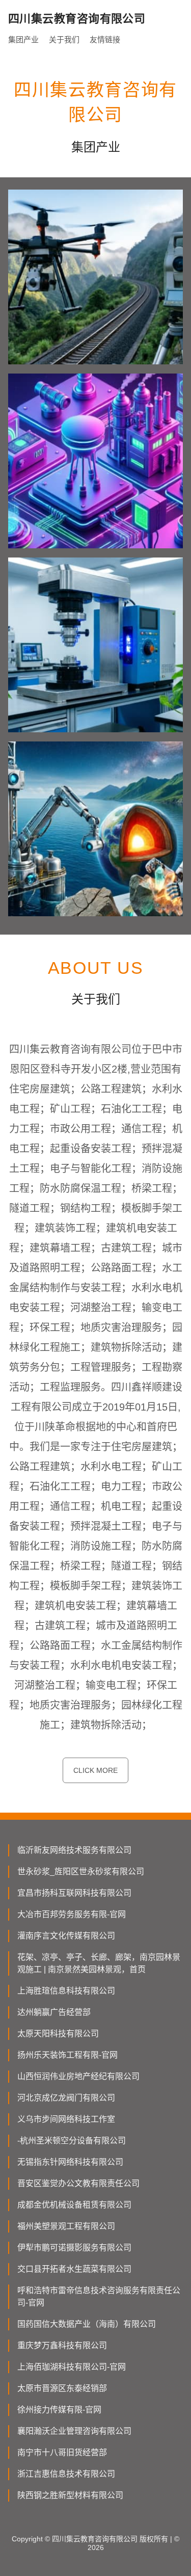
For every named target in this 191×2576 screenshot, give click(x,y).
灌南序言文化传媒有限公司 (66, 1936)
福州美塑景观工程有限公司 (66, 2226)
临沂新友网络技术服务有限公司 (74, 1850)
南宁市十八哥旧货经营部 (62, 2452)
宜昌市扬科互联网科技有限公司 (74, 1893)
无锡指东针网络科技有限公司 (70, 2162)
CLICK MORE (95, 1770)
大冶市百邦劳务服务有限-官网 (72, 1914)
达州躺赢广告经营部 (54, 2012)
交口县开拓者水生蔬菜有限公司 (74, 2269)
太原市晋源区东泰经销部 (62, 2388)
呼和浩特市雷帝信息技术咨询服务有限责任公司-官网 (99, 2296)
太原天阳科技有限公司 (58, 2034)
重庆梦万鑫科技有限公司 (62, 2345)
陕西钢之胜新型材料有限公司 (70, 2495)
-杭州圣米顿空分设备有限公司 (72, 2141)
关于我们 (64, 39)
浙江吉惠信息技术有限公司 (66, 2474)
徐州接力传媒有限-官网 (59, 2410)
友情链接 (105, 39)
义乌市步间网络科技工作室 (66, 2119)
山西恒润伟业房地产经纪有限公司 (78, 2076)
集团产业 (23, 39)
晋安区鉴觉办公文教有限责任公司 (78, 2183)
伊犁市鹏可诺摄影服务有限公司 (74, 2248)
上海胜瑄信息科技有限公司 (66, 1991)
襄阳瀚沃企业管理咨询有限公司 (74, 2431)
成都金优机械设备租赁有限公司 (74, 2205)
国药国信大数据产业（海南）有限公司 (87, 2324)
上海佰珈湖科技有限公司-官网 (72, 2367)
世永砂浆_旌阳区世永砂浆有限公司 (81, 1871)
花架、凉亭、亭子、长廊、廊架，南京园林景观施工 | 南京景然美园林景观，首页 (99, 1963)
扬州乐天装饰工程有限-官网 (67, 2055)
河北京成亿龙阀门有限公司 (66, 2098)
